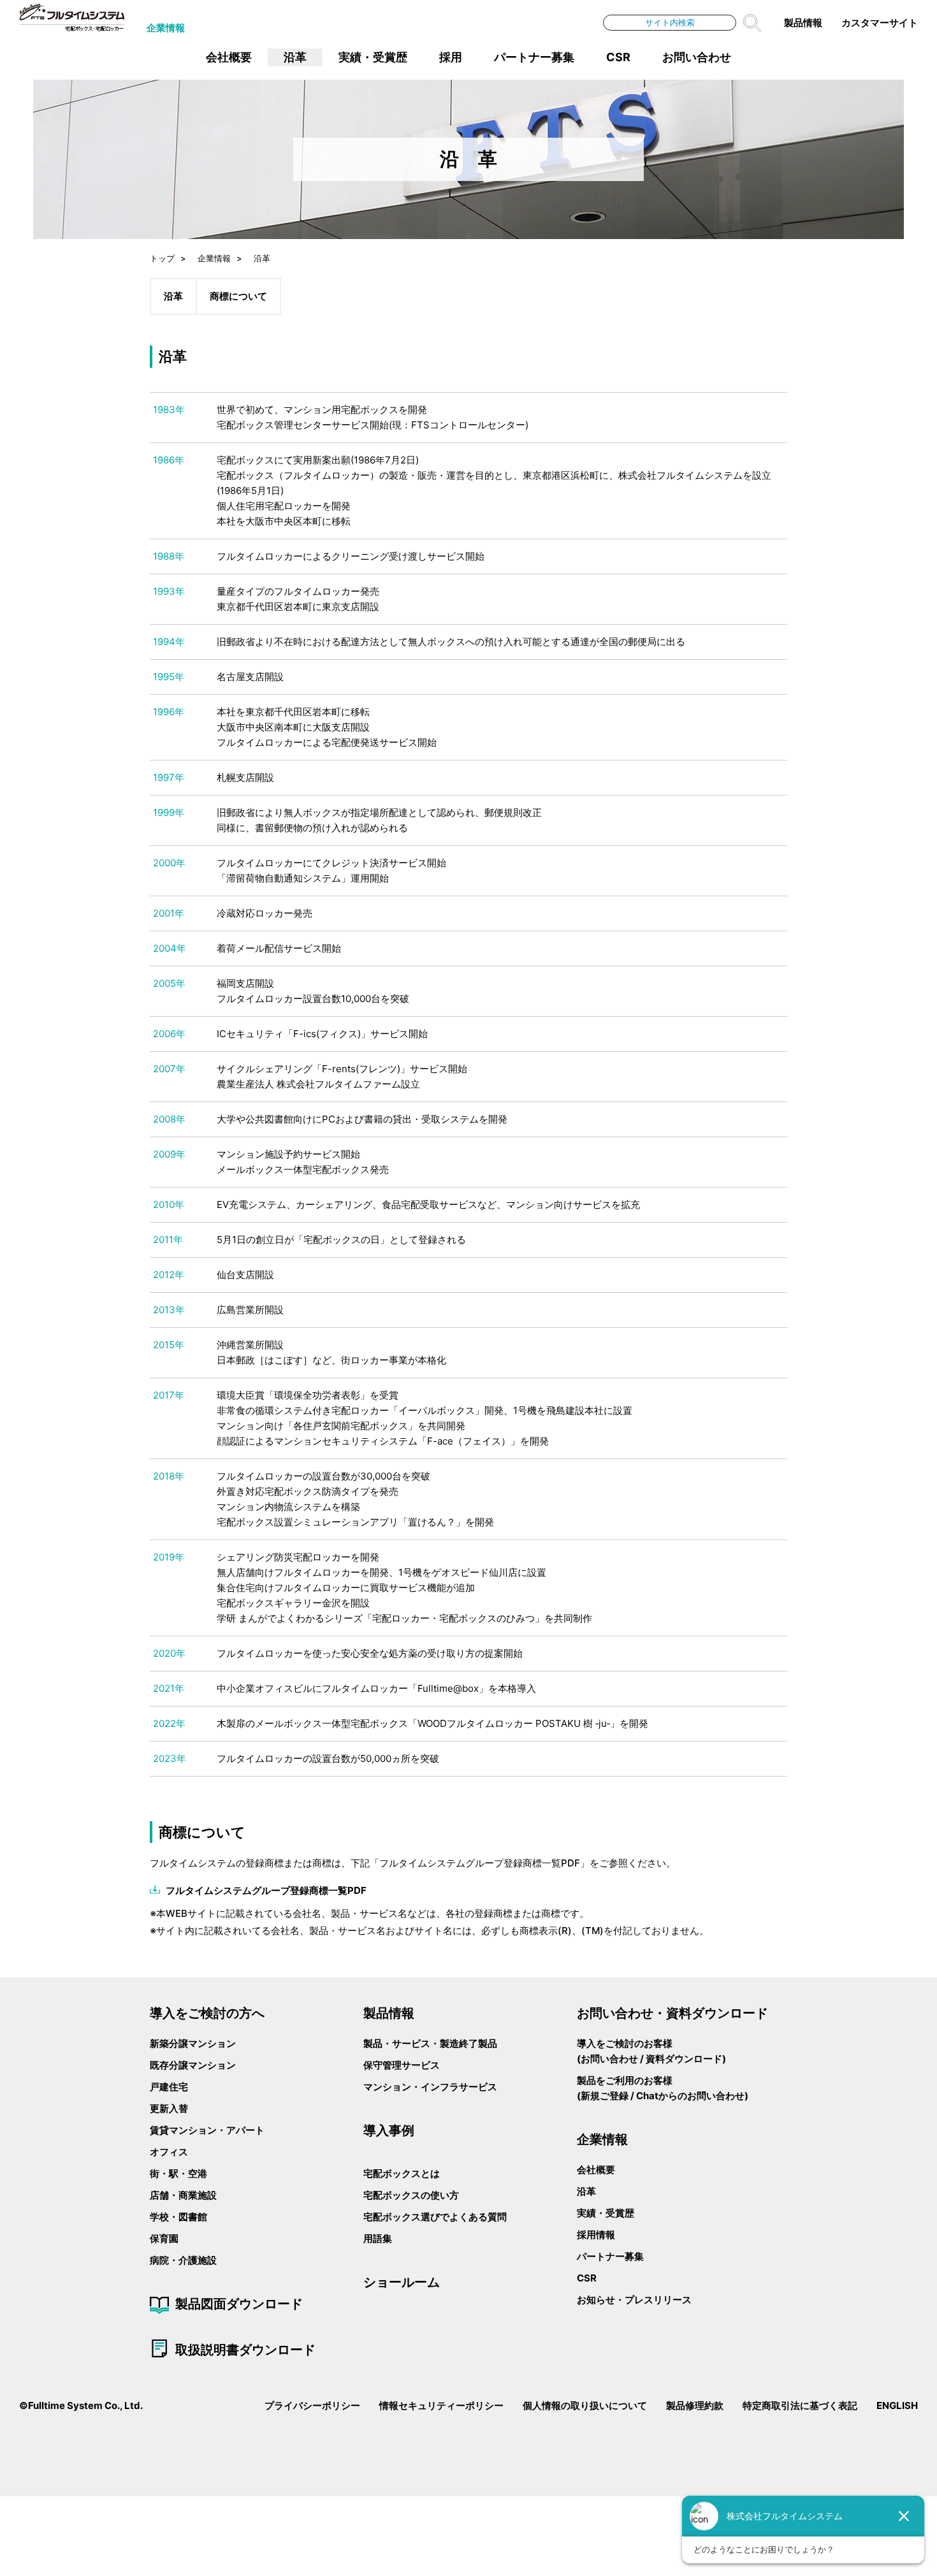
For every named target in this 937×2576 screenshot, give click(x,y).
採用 (451, 57)
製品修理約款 (695, 2405)
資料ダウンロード (684, 2059)
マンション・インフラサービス (430, 2087)
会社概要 (229, 57)
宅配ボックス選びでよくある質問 (435, 2217)
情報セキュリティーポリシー (441, 2405)
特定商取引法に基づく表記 (800, 2405)
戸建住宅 (169, 2087)
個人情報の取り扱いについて (585, 2405)
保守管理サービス (402, 2065)
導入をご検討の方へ (207, 2013)
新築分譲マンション (193, 2043)
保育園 (164, 2238)
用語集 (378, 2238)
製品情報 (803, 23)
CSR (618, 57)
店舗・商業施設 (183, 2195)
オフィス (169, 2152)
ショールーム (402, 2282)
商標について (238, 296)
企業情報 (166, 28)
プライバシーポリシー (312, 2405)
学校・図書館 (178, 2217)
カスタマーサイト (880, 23)
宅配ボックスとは (402, 2173)
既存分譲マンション (193, 2065)
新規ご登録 (605, 2096)
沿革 (295, 57)
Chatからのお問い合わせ (690, 2096)
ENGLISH (897, 2405)
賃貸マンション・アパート (207, 2130)
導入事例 (389, 2130)
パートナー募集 (534, 57)
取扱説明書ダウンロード (245, 2350)
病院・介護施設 (183, 2260)
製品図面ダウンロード (239, 2304)
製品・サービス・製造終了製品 (430, 2043)
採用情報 (596, 2235)
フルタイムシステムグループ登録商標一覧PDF (266, 1890)
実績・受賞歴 (373, 57)
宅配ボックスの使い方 (411, 2195)
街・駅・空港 (178, 2173)
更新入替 (169, 2108)
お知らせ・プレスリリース (634, 2300)
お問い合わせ (697, 57)
